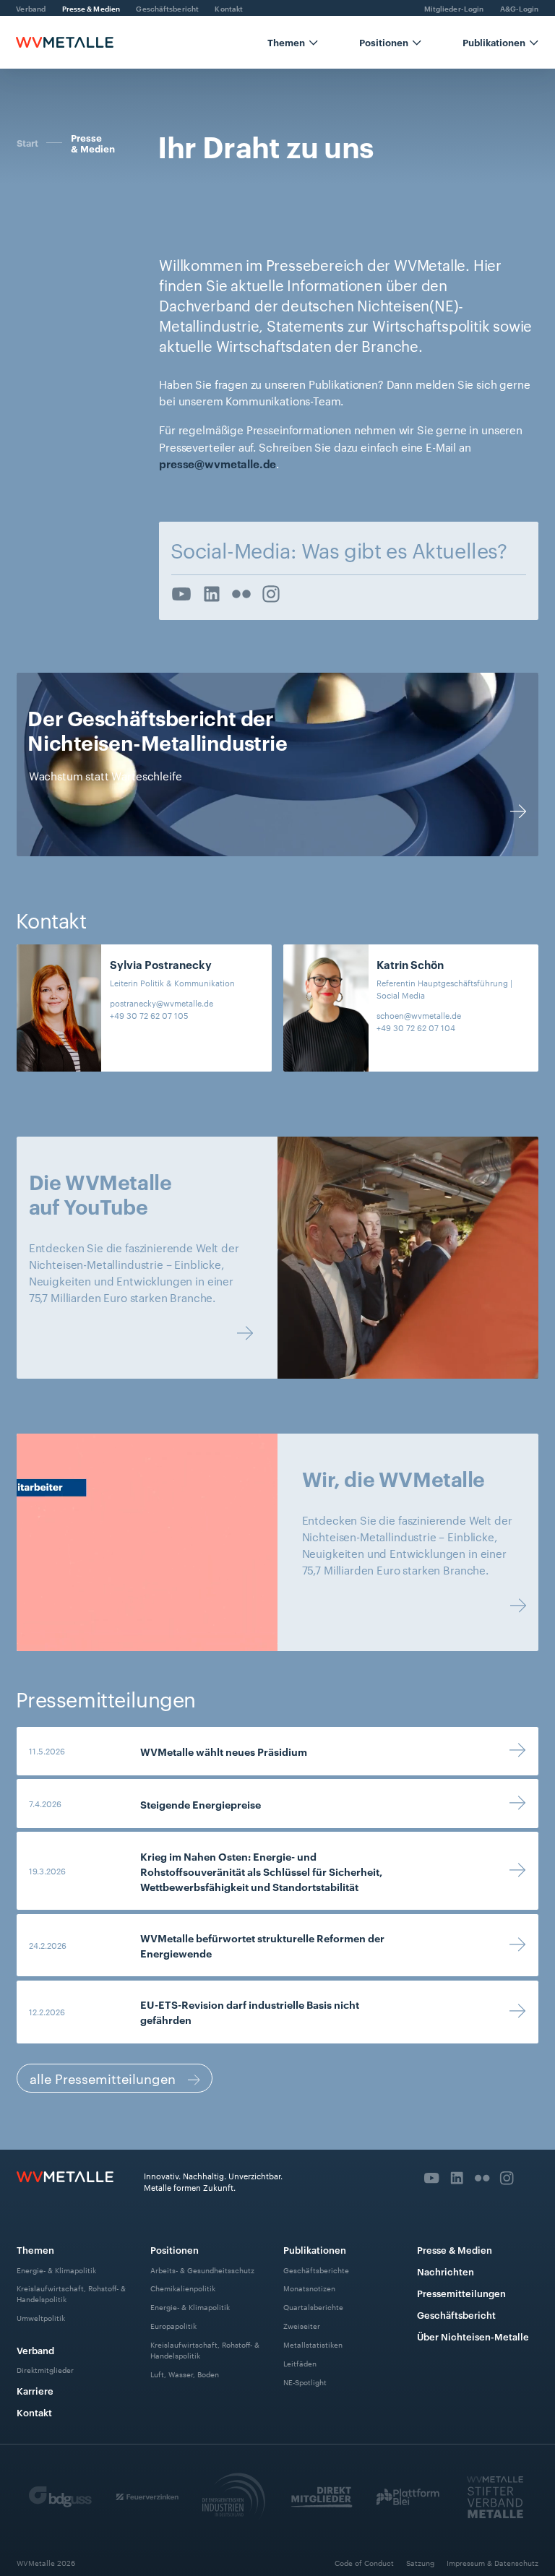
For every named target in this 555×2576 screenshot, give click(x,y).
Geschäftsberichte (316, 2269)
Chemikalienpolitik (183, 2288)
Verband (35, 2350)
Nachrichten (446, 2271)
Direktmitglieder (45, 2370)
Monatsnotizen (309, 2288)
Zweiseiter (302, 2326)
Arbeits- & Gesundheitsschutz (202, 2269)
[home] (64, 42)
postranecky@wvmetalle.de (162, 1003)
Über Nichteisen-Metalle (473, 2336)
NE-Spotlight (305, 2381)
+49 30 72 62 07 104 (416, 1028)
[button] (293, 42)
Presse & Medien (93, 143)
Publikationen (315, 2249)
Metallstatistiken (313, 2344)
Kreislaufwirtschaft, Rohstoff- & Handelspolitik (71, 2293)
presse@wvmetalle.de (218, 464)
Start (27, 142)
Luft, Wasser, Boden (185, 2373)
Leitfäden (300, 2363)
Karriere (35, 2390)
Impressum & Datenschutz (492, 2563)
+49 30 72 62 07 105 (149, 1015)
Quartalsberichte (313, 2307)
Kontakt (34, 2412)
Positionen (175, 2249)
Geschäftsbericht (456, 2314)
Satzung (420, 2563)
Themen (35, 2249)
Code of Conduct (364, 2563)
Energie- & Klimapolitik (56, 2269)
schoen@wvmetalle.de (419, 1015)
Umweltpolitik (41, 2318)
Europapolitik (173, 2326)
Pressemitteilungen (461, 2293)
